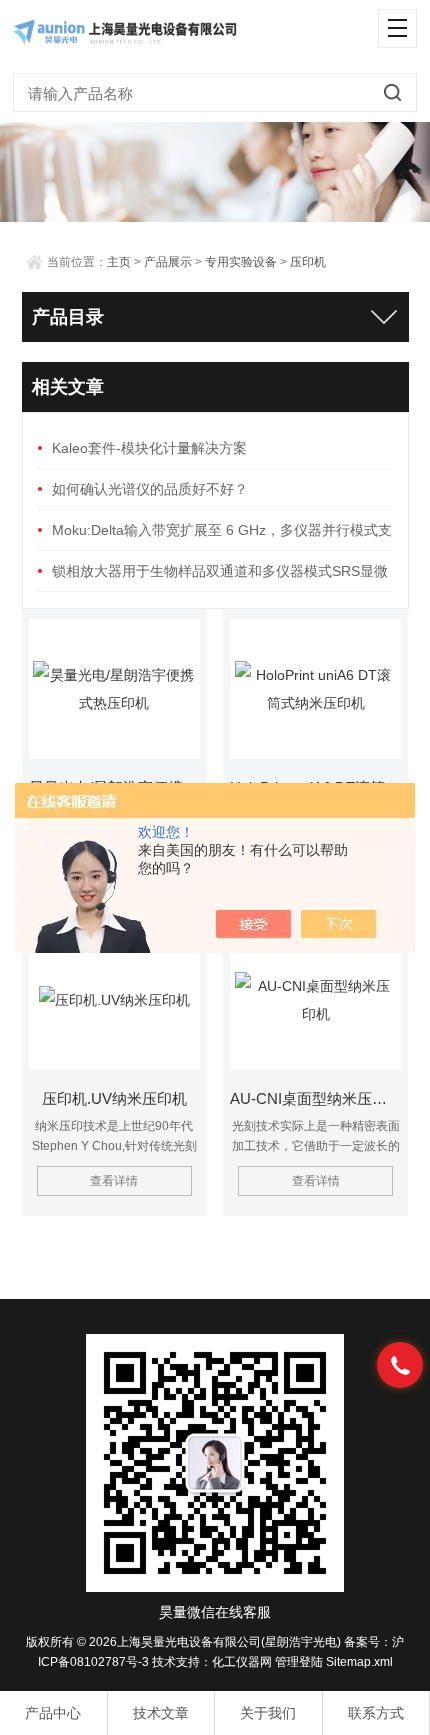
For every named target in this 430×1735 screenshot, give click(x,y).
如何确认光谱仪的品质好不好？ (150, 489)
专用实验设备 (241, 262)
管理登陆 (299, 1662)
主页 (119, 262)
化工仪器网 (242, 1662)
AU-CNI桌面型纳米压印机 (315, 1098)
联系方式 (376, 1713)
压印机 (308, 262)
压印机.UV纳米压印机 (114, 1098)
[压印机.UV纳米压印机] (114, 1000)
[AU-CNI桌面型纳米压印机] (315, 1000)
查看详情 (114, 1181)
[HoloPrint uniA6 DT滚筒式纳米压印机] (315, 689)
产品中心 (53, 1713)
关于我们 (268, 1713)
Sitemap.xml (359, 1662)
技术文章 (161, 1713)
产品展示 (168, 262)
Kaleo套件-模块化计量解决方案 (149, 448)
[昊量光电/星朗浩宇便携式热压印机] (114, 689)
